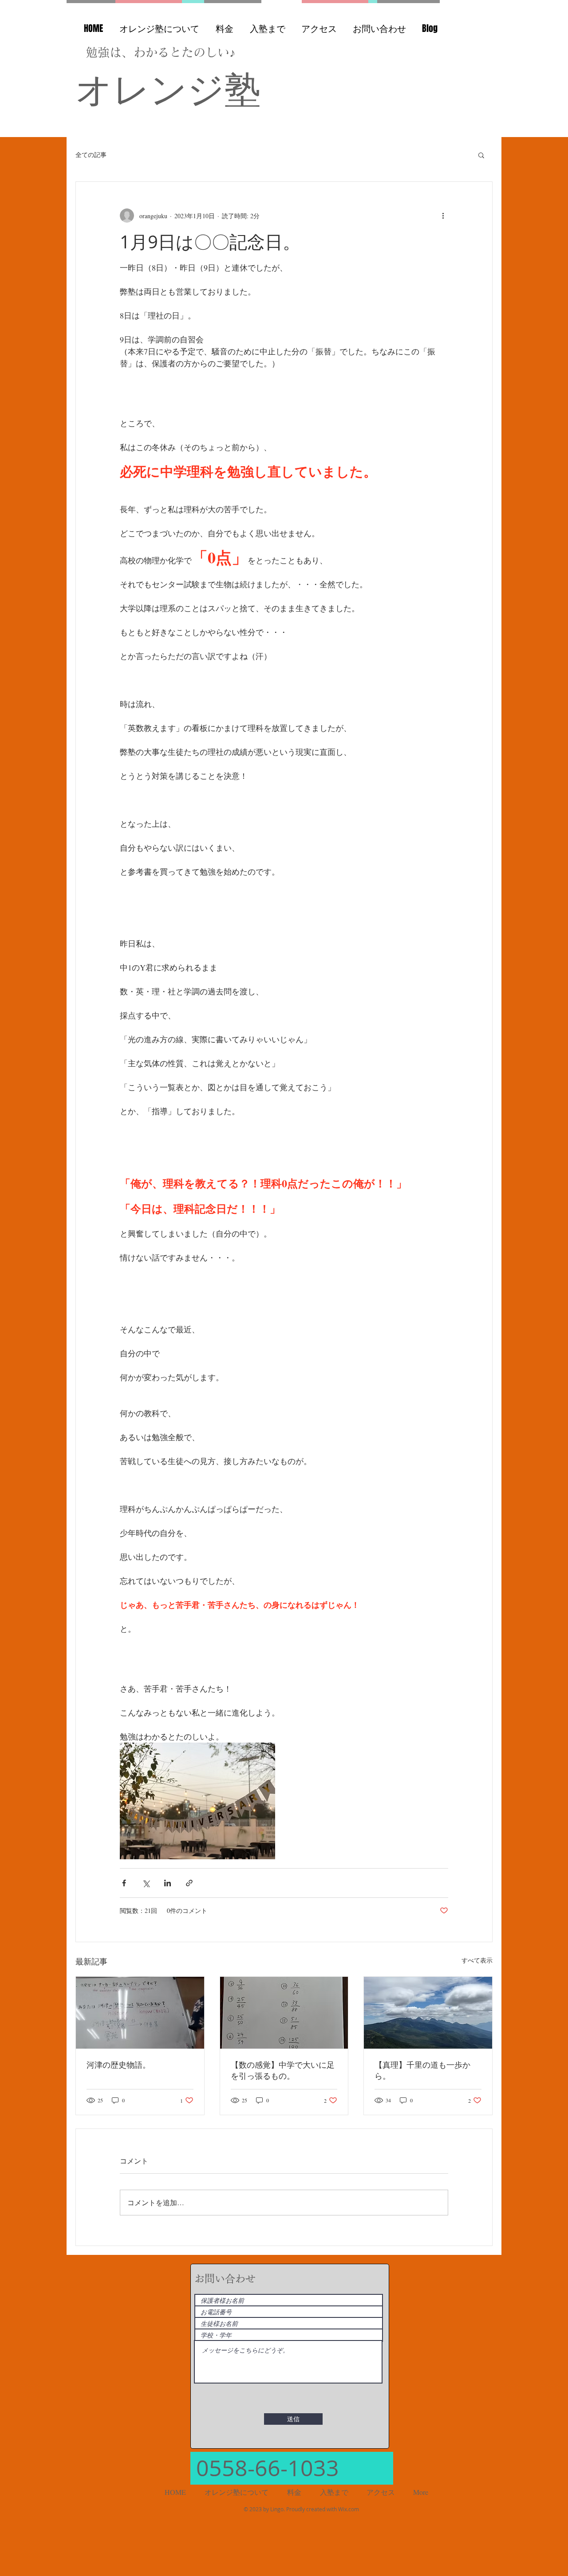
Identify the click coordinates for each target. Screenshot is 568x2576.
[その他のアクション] (443, 216)
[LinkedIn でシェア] (168, 1883)
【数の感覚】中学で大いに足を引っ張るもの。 (283, 2070)
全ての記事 (91, 155)
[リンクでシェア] (189, 1883)
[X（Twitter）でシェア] (146, 1883)
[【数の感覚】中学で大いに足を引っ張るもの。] (284, 2013)
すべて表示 (477, 1960)
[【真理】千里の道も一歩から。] (428, 2013)
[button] (481, 155)
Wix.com (349, 2509)
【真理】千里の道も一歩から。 (422, 2070)
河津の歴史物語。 (118, 2065)
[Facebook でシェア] (124, 1883)
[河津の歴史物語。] (140, 2013)
